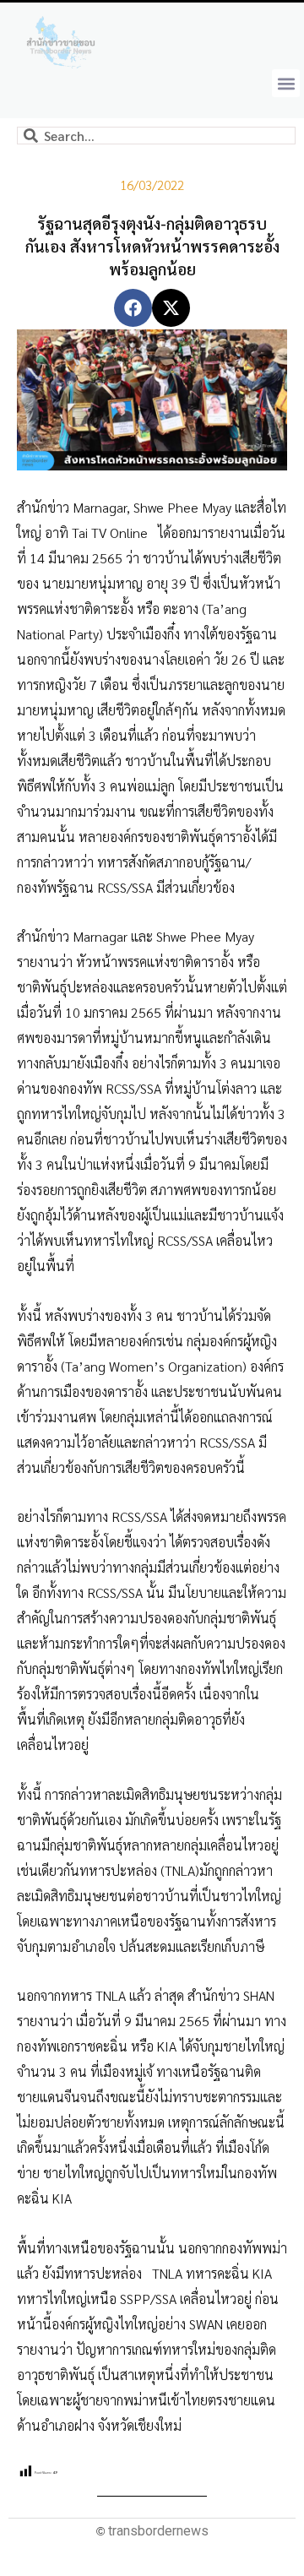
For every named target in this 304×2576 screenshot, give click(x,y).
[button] (286, 83)
